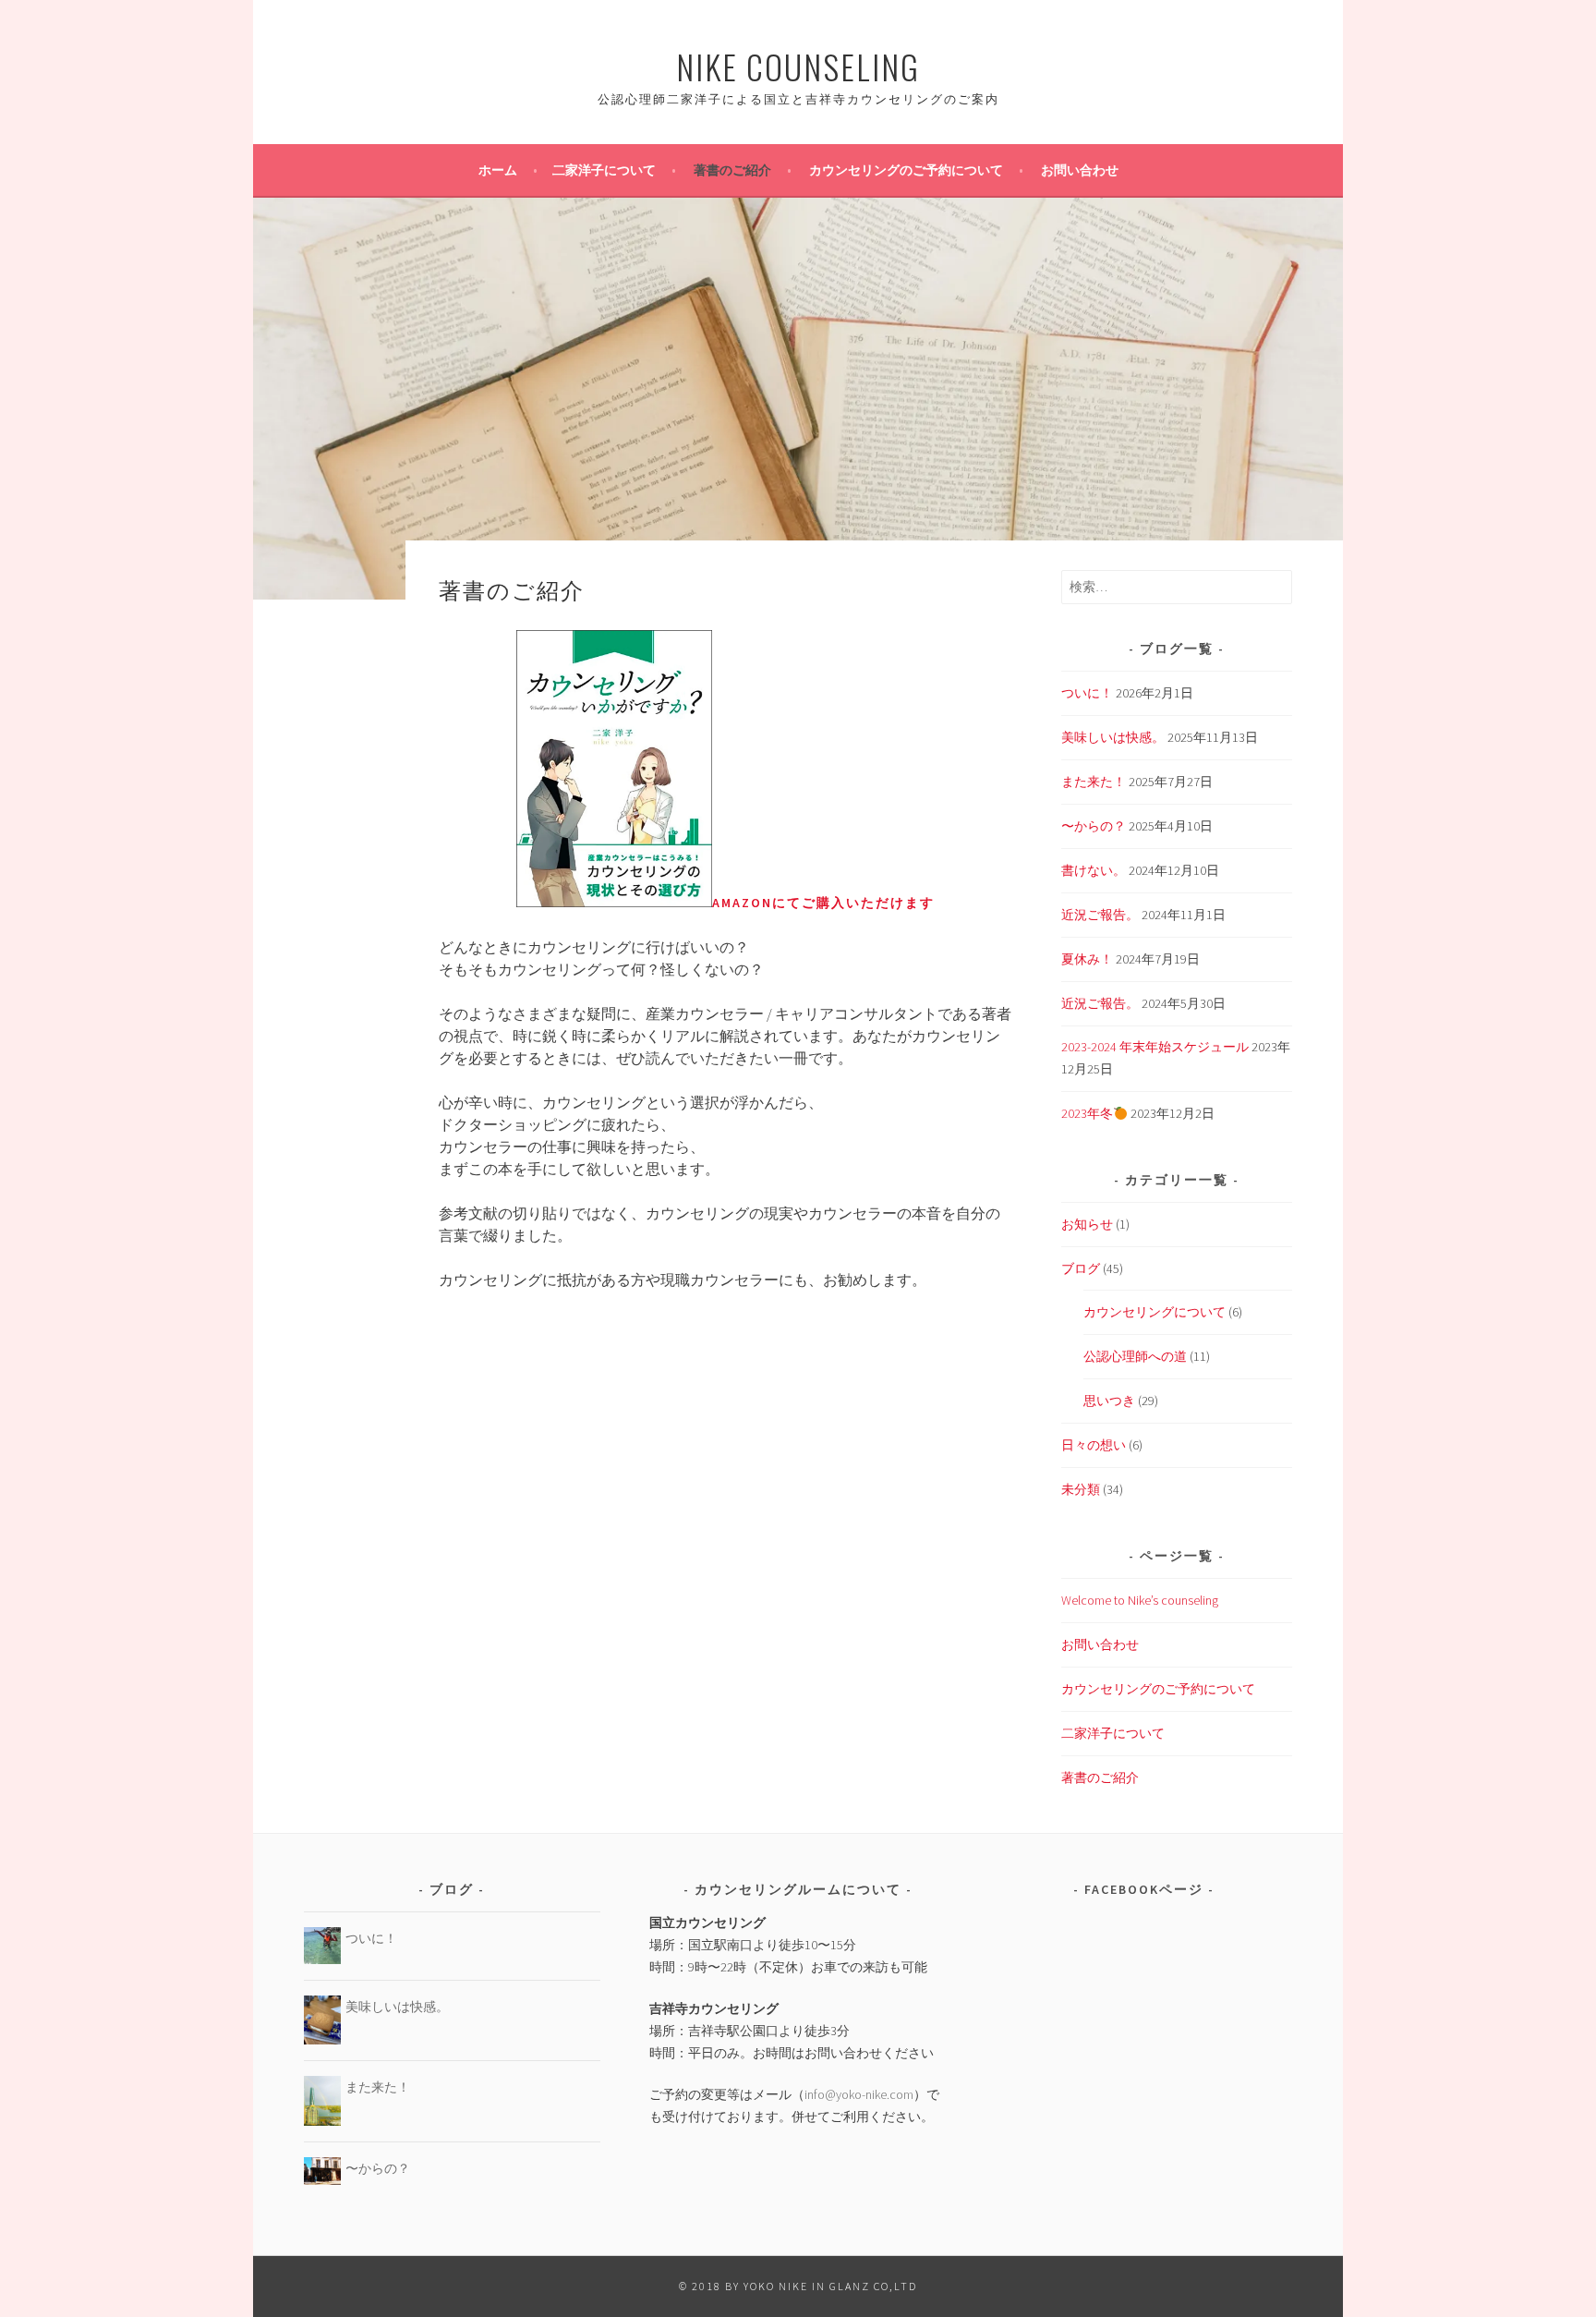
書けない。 (1094, 870)
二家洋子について (604, 170)
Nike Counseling (798, 66)
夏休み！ (1087, 959)
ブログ (1081, 1268)
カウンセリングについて (1155, 1312)
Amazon (742, 903)
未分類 (1081, 1489)
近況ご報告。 (1100, 915)
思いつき (1109, 1401)
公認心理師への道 (1135, 1356)
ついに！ (1087, 693)
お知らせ (1087, 1224)
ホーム (498, 170)
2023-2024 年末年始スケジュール (1155, 1047)
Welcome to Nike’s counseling (1140, 1600)
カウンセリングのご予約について (906, 170)
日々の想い (1094, 1445)
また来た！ (1094, 782)
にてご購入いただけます (853, 903)
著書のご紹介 (732, 170)
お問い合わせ (1080, 170)
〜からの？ (1094, 826)
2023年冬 (1087, 1113)
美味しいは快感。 (1113, 737)
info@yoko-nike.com (859, 2094)
